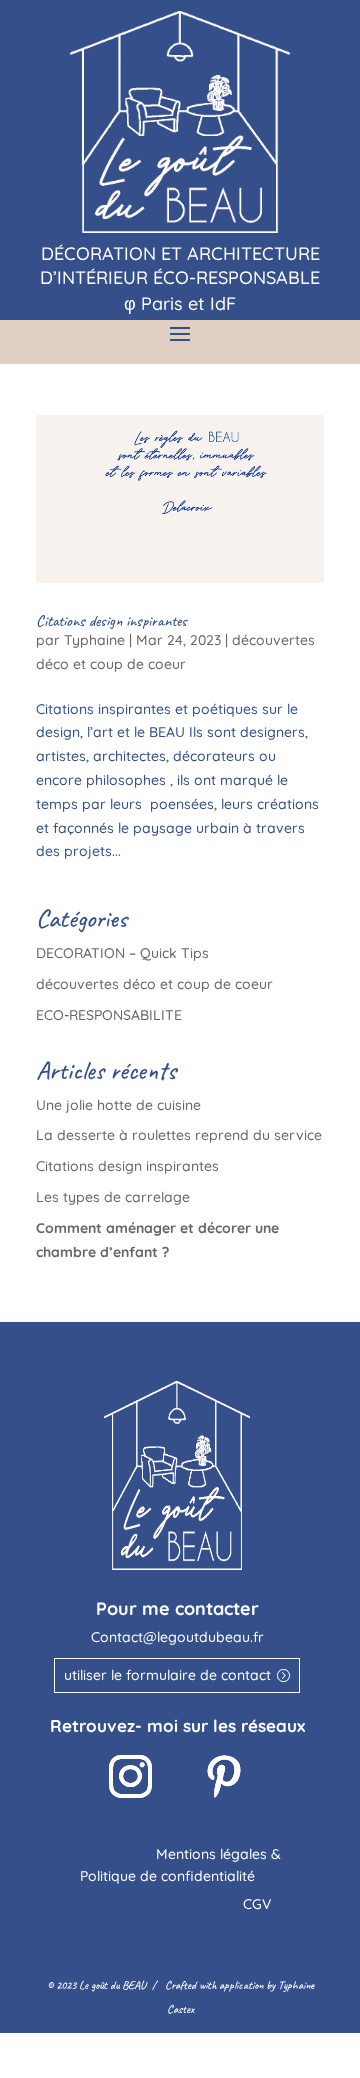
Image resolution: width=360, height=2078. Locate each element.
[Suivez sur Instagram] (131, 1777)
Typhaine (94, 640)
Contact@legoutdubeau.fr (177, 1637)
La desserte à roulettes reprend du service (179, 1135)
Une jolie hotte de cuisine (118, 1105)
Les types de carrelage (113, 1197)
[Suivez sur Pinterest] (224, 1777)
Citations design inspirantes (111, 621)
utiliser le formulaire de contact (167, 1675)
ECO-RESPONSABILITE (109, 1015)
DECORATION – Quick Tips (122, 953)
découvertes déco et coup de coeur (154, 984)
